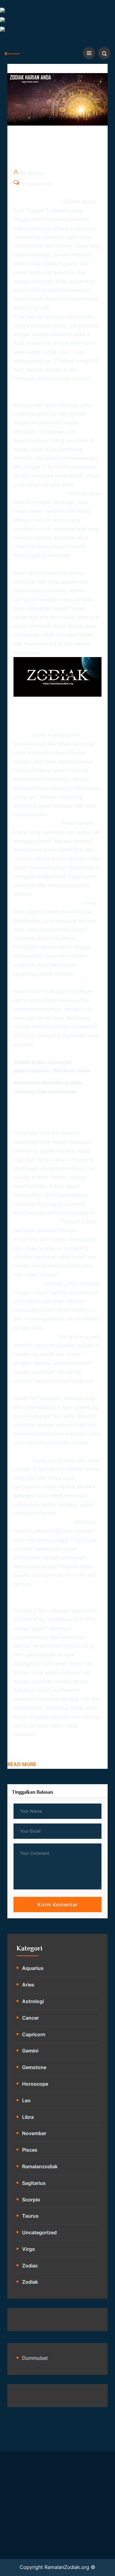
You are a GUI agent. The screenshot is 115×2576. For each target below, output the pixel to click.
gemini (30, 2051)
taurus (30, 2216)
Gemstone (34, 2067)
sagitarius (34, 2183)
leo (26, 2100)
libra (28, 2117)
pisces (30, 2150)
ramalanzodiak (40, 2166)
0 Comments (36, 184)
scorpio (31, 2200)
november (34, 2133)
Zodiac (30, 2266)
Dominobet (35, 2358)
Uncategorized (39, 2232)
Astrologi (33, 2001)
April (80, 1540)
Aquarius (33, 1968)
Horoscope (35, 2084)
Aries (28, 1985)
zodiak (48, 1151)
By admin (31, 173)
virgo (29, 2249)
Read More (22, 1764)
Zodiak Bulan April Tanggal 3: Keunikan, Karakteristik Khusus (51, 152)
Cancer (31, 2018)
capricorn (34, 2034)
